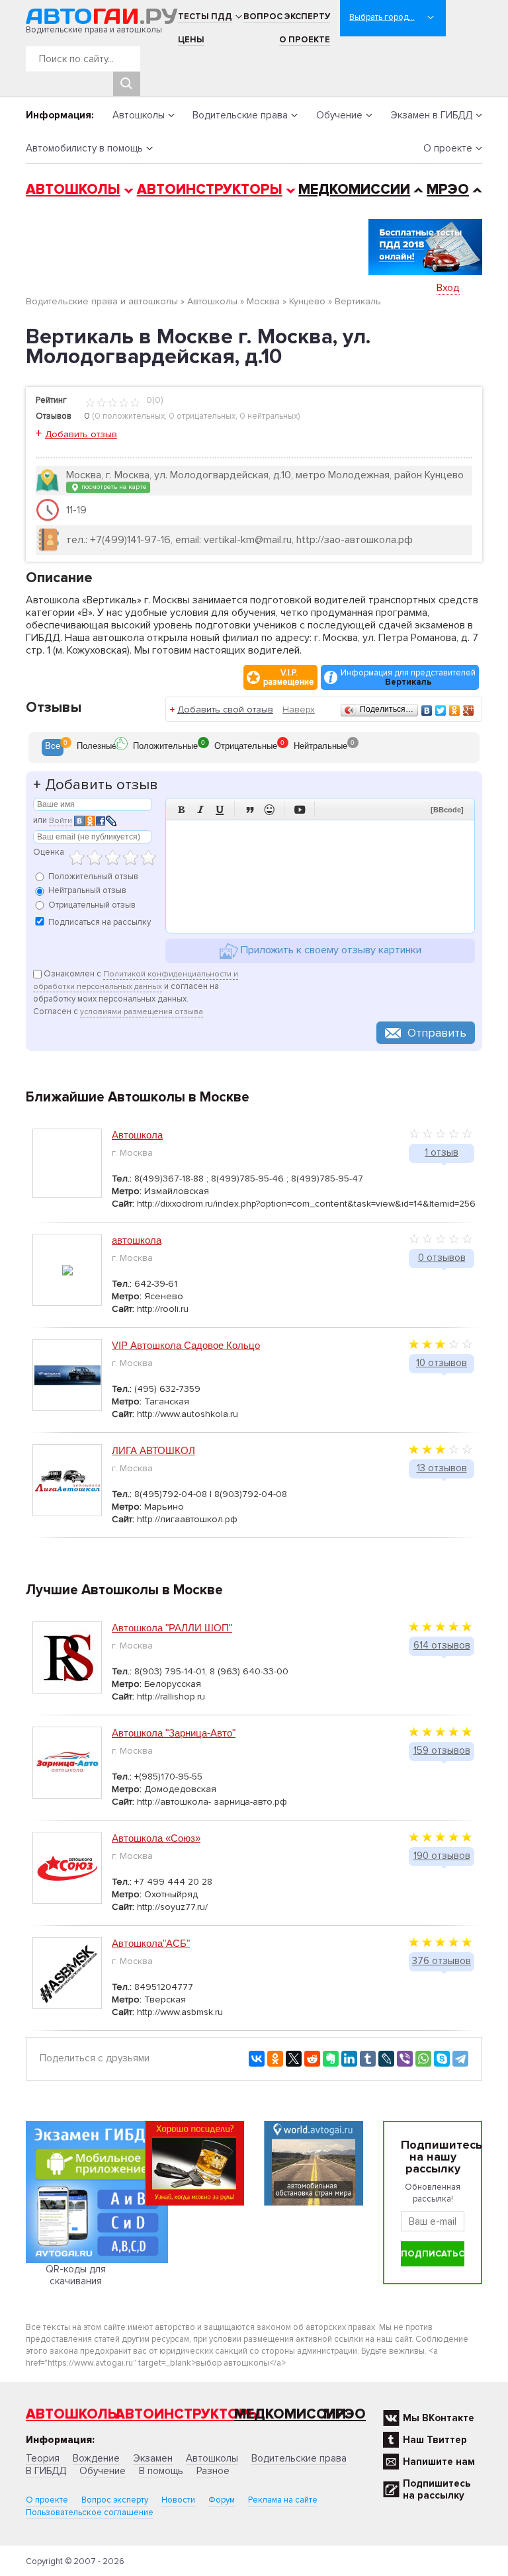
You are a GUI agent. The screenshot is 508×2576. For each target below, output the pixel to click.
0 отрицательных (202, 416)
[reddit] (312, 2059)
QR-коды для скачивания (76, 2275)
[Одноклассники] (455, 710)
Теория (43, 2458)
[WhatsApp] (423, 2059)
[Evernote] (331, 2059)
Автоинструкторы (210, 190)
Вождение (96, 2458)
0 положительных (130, 416)
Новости (178, 2500)
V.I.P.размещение (289, 677)
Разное (213, 2471)
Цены (191, 40)
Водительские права (240, 115)
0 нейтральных (269, 416)
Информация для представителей (408, 677)
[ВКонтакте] (427, 710)
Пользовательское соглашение (90, 2512)
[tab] (53, 748)
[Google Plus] (469, 710)
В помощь (161, 2471)
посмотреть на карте (113, 487)
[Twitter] (441, 710)
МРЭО (448, 190)
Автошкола (137, 1135)
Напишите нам (439, 2462)
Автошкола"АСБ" (151, 1943)
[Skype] (442, 2059)
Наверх (299, 709)
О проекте (305, 40)
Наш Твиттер (435, 2440)
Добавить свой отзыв (225, 709)
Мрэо (345, 2414)
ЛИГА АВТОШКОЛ (153, 1450)
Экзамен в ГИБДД (431, 115)
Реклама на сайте (283, 2500)
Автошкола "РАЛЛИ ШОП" (172, 1628)
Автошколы (139, 115)
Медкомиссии (354, 190)
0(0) (153, 400)
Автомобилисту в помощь (84, 148)
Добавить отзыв (81, 434)
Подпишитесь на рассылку (437, 2489)
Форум (222, 2500)
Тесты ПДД (205, 17)
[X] (294, 2059)
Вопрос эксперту (287, 17)
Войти (61, 821)
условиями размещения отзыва (142, 1012)
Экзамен (153, 2458)
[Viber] (405, 2059)
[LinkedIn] (349, 2059)
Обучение (339, 115)
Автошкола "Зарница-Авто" (174, 1733)
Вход (448, 288)
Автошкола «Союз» (156, 1838)
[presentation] (53, 748)
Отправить (437, 1033)
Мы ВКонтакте (439, 2418)
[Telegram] (460, 2059)
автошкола (137, 1240)
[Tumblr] (368, 2059)
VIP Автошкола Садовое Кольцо (186, 1345)
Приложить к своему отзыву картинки (330, 951)
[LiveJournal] (386, 2059)
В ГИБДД (46, 2471)
